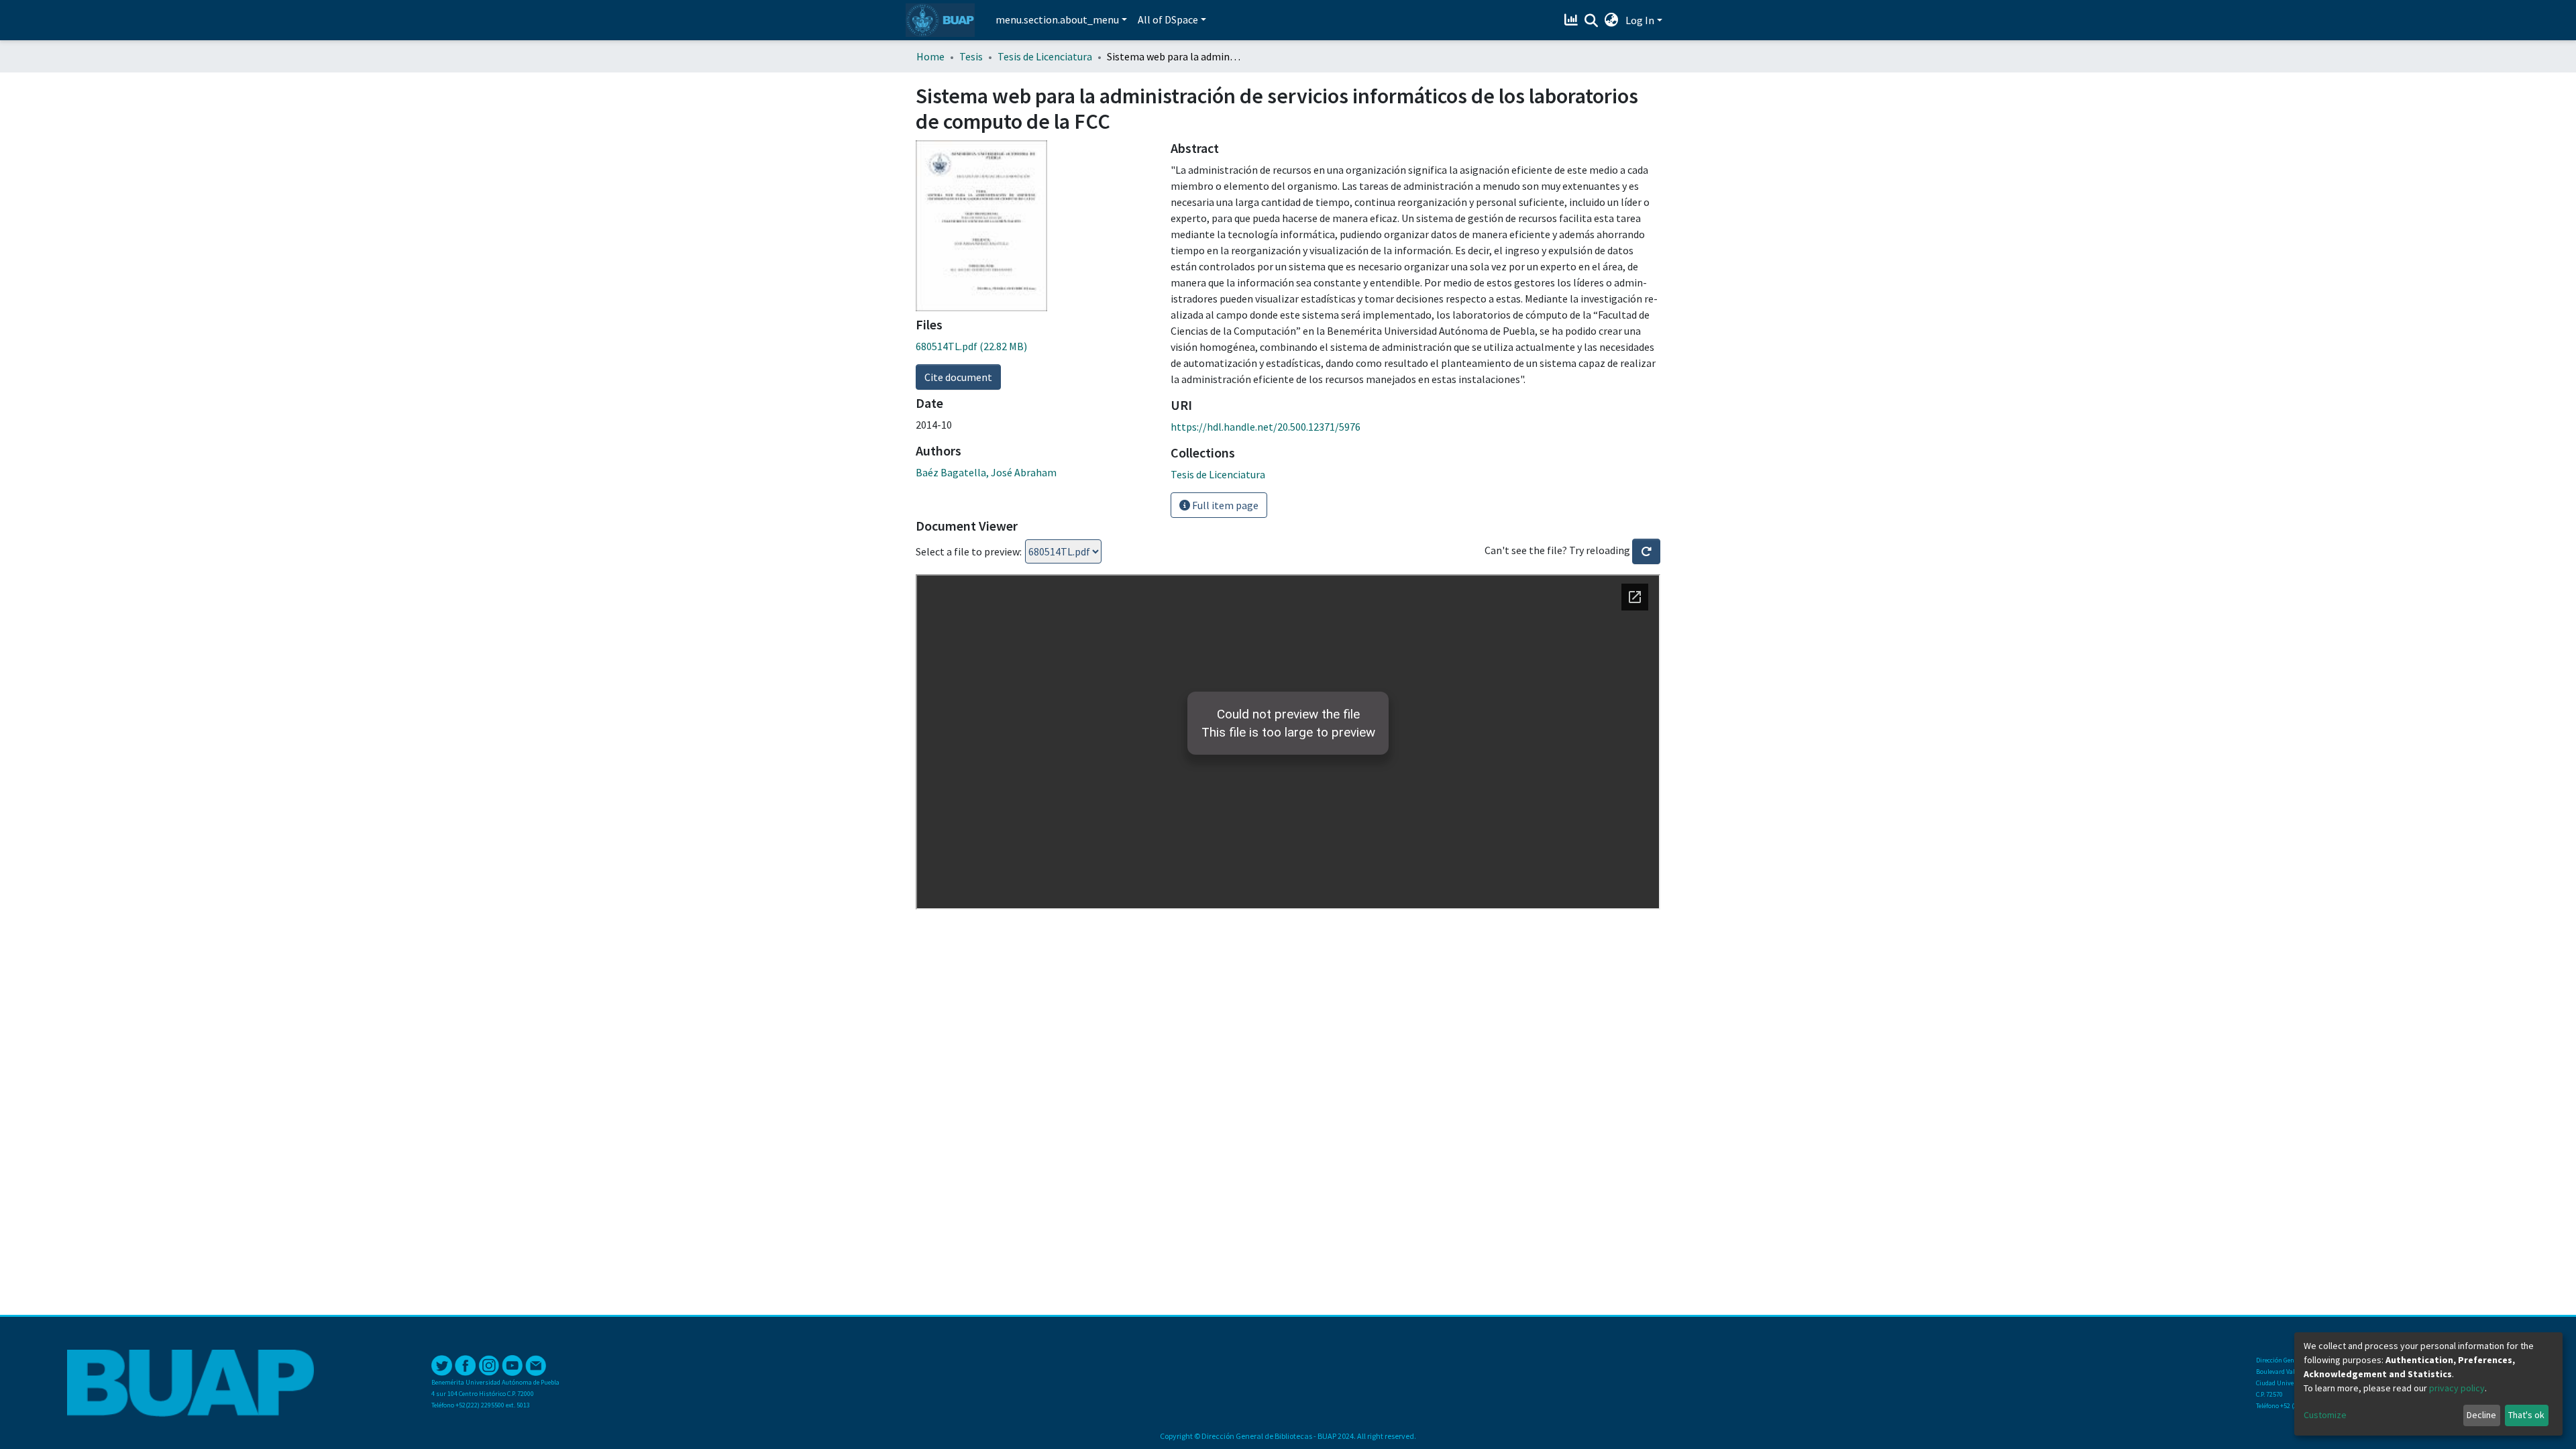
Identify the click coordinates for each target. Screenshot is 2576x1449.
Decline (2481, 1415)
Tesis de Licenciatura (1045, 56)
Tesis (971, 56)
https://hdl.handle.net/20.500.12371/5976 (1266, 427)
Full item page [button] (1224, 505)
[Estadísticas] (1573, 20)
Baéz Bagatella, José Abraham (986, 472)
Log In (1640, 20)
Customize (2325, 1415)
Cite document (958, 377)
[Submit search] (1592, 21)
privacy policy (2457, 1388)
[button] (1612, 20)
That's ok (2526, 1415)
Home (930, 56)
